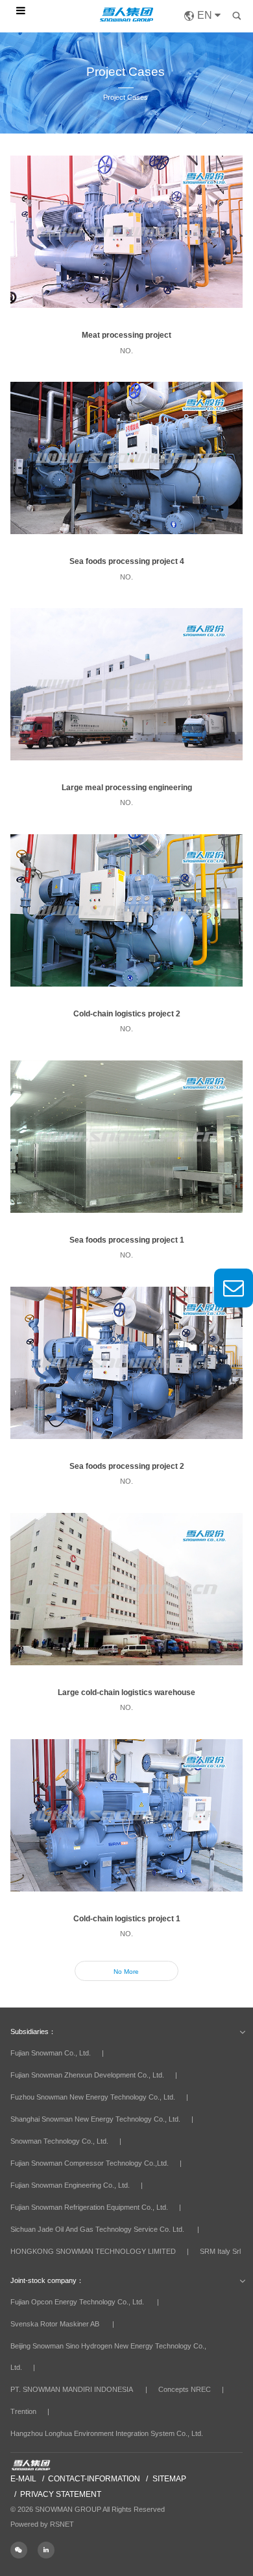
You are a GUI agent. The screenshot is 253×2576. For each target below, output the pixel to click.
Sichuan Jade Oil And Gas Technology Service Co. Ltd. (97, 2229)
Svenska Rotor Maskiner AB (55, 2324)
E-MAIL (23, 2479)
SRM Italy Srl (220, 2251)
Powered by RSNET (42, 2524)
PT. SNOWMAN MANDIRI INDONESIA (71, 2389)
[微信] (24, 2550)
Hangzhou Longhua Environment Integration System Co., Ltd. (107, 2433)
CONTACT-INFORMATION (94, 2479)
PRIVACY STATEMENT (61, 2494)
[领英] (50, 2550)
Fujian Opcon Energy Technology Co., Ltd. (77, 2302)
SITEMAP (169, 2479)
